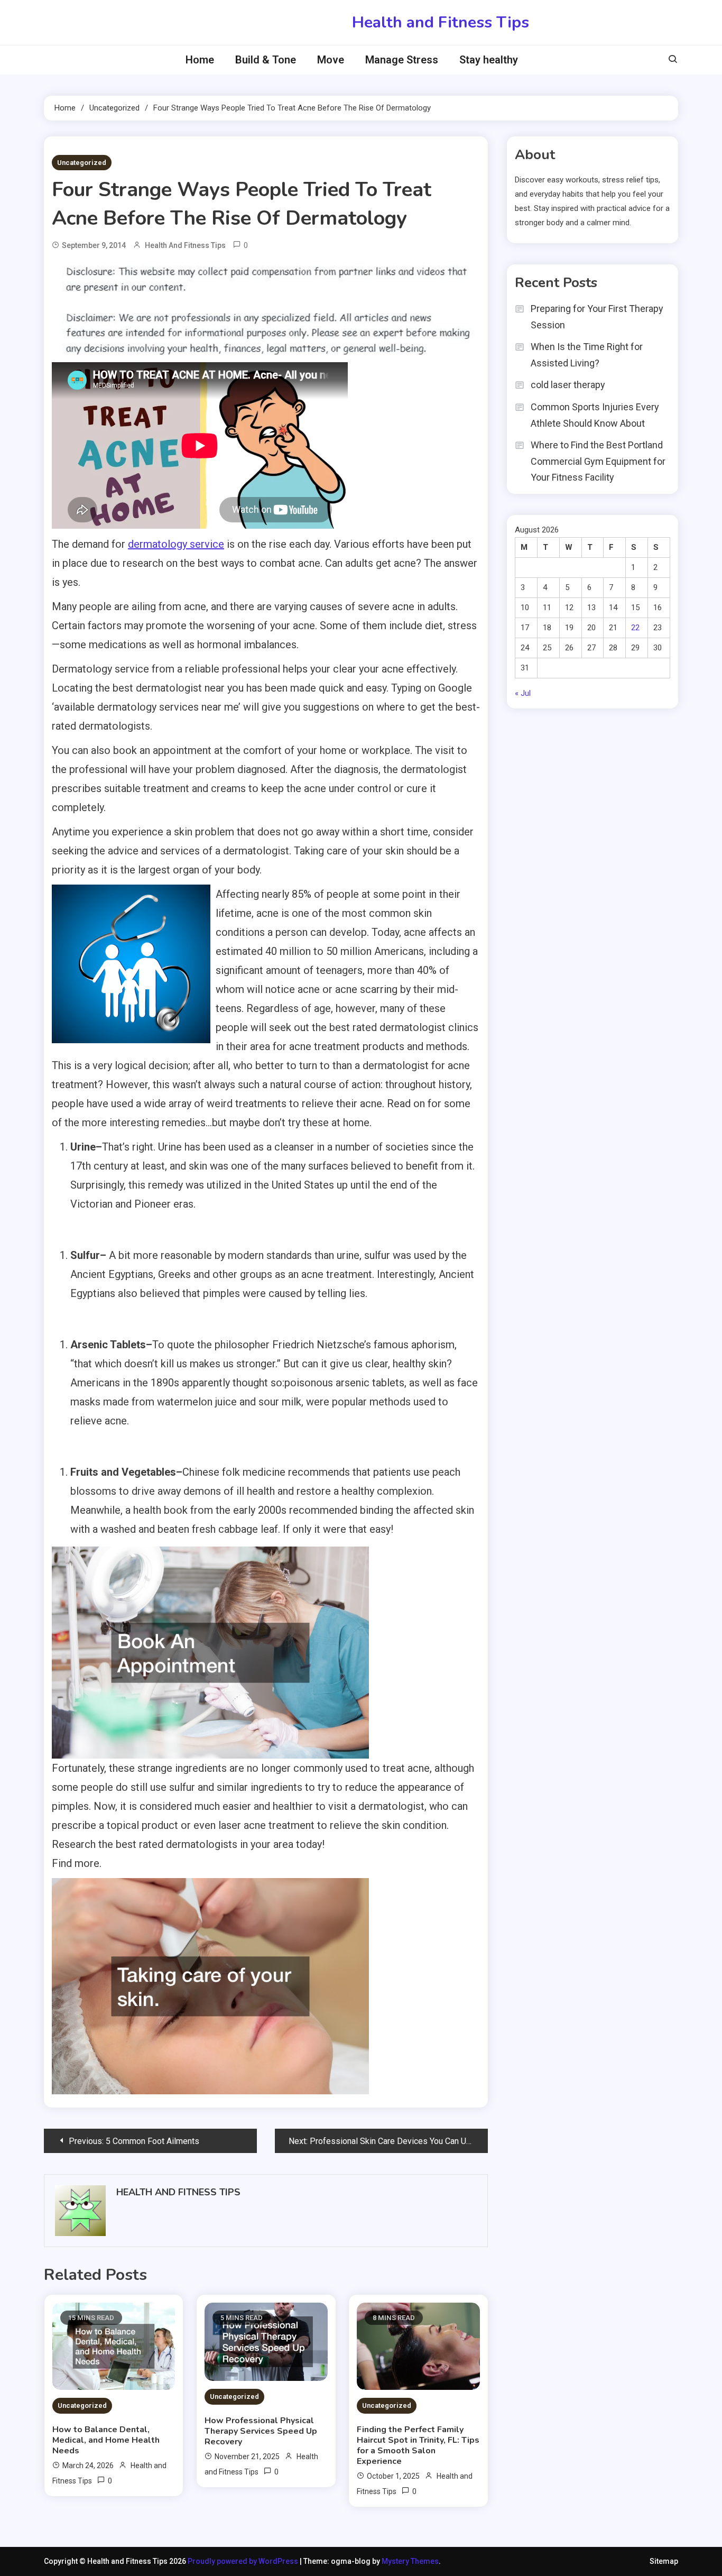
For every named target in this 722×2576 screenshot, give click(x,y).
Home (200, 60)
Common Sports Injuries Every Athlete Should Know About (595, 415)
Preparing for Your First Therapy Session (597, 317)
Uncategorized (82, 163)
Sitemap (664, 2561)
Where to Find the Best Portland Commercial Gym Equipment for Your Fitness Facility (598, 461)
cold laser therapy (568, 385)
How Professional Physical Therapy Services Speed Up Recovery (261, 2431)
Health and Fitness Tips (441, 22)
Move (331, 60)
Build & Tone (266, 60)
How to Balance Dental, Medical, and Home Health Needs (106, 2440)
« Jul (523, 693)
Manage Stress (402, 60)
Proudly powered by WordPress (244, 2561)
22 (635, 628)
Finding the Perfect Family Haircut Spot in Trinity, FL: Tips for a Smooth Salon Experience (418, 2445)
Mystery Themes (410, 2561)
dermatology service (176, 544)
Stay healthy (489, 60)
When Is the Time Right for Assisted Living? (587, 355)
